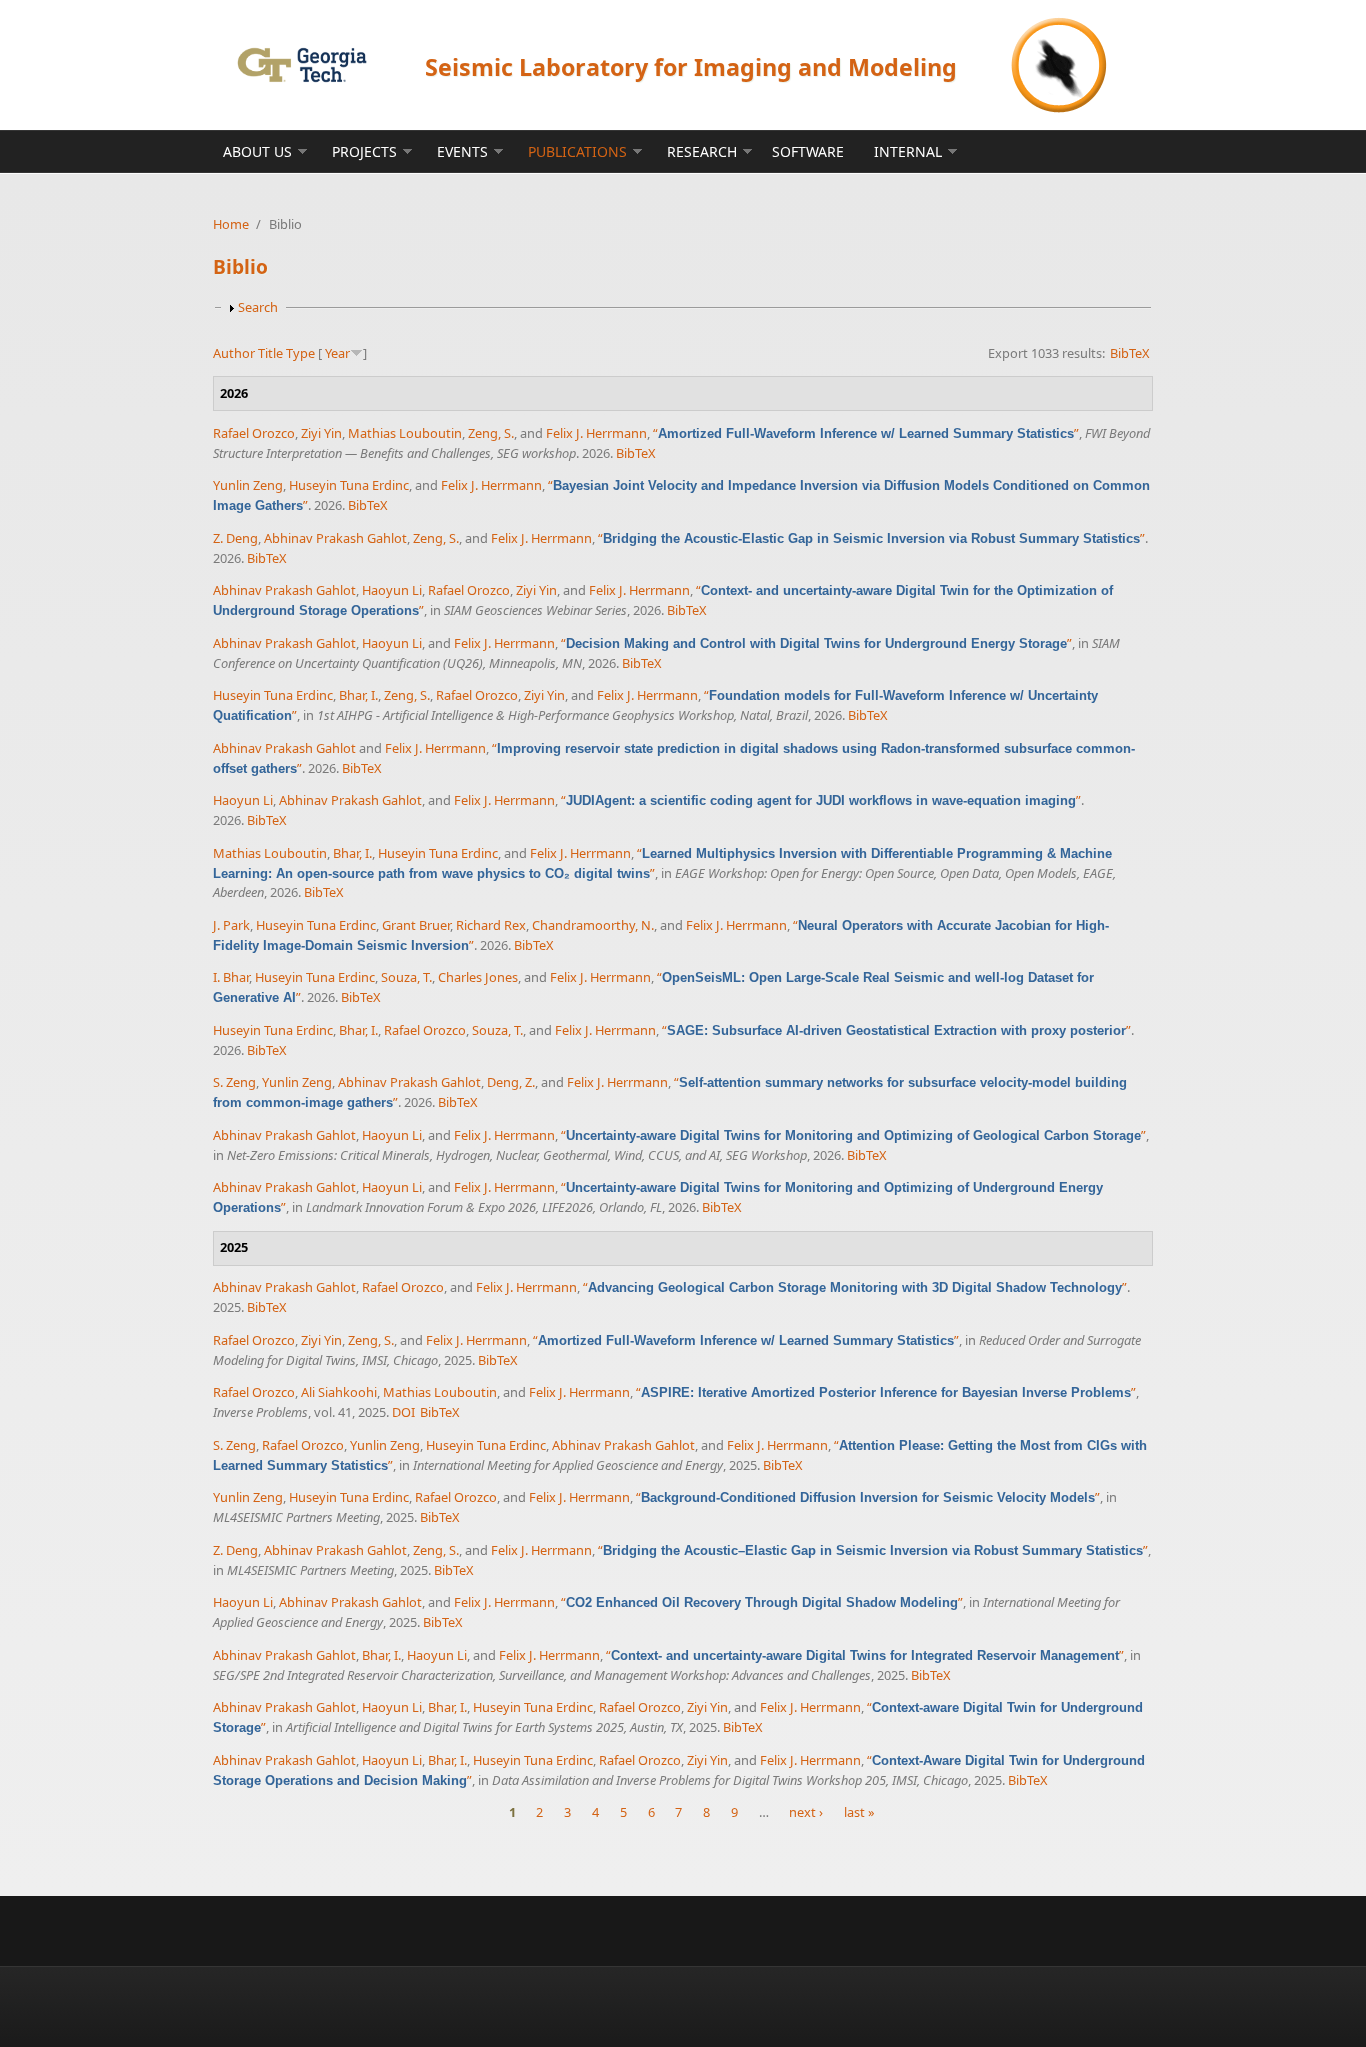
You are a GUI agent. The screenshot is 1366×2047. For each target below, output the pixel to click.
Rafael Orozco (254, 433)
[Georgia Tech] (301, 64)
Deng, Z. (511, 1082)
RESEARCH (702, 151)
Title (270, 353)
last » (859, 1812)
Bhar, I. (358, 695)
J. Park (231, 925)
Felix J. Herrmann (596, 433)
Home (231, 224)
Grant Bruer (416, 925)
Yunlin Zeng (248, 485)
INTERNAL (908, 151)
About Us (257, 151)
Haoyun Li (392, 590)
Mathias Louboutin (405, 433)
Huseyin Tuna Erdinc (349, 485)
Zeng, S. (491, 433)
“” (866, 433)
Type (300, 353)
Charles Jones (478, 977)
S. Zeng (234, 1082)
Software (808, 151)
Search (258, 307)
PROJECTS (364, 151)
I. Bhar (231, 977)
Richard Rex (491, 925)
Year (337, 353)
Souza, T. (406, 977)
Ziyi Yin (321, 433)
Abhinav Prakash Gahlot (335, 538)
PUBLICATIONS (577, 151)
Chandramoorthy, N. (593, 925)
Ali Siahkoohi (339, 1392)
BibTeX (1130, 353)
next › (806, 1812)
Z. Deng (235, 538)
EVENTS (462, 151)
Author (234, 353)
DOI (403, 1412)
